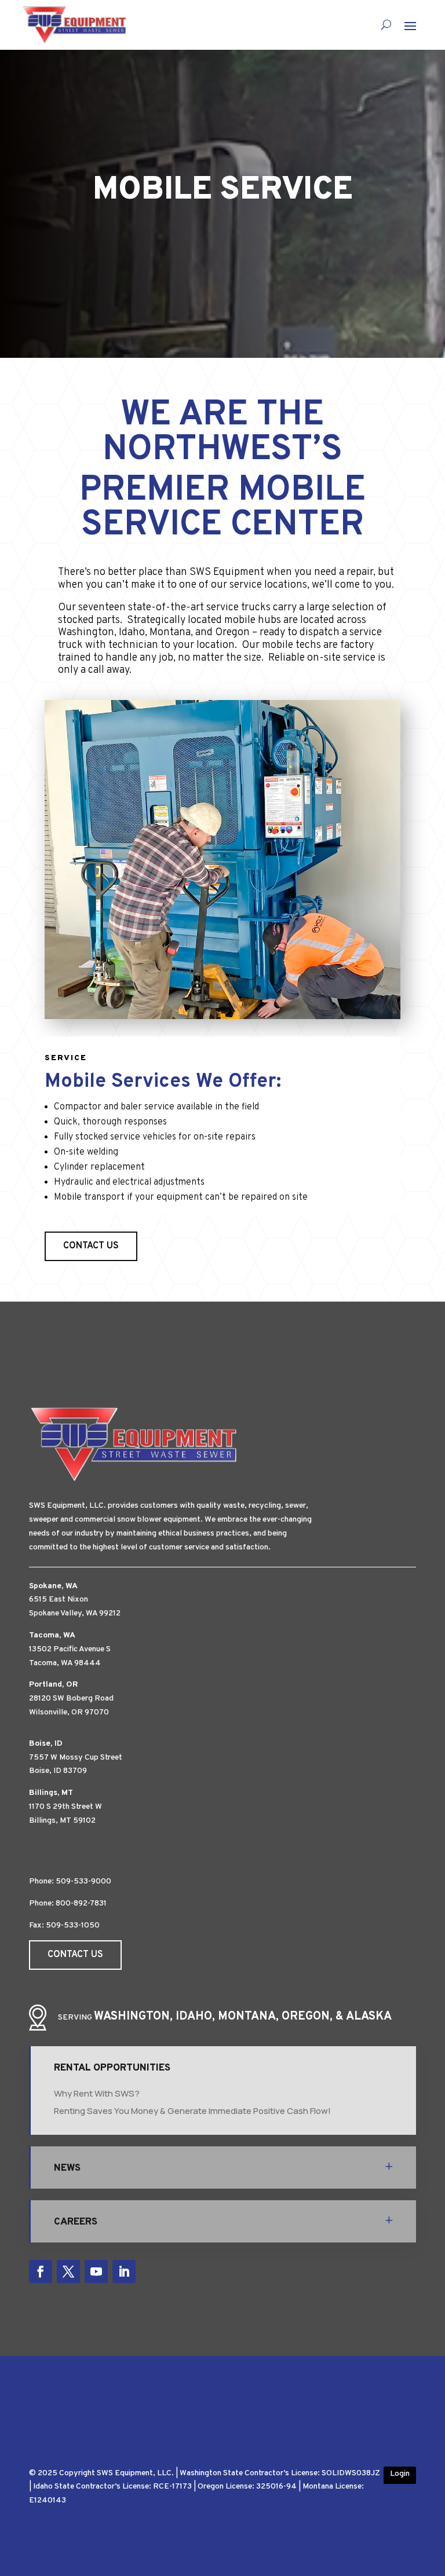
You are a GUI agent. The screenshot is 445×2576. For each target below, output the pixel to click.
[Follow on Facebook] (41, 2271)
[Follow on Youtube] (96, 2271)
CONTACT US (91, 1246)
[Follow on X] (68, 2271)
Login (400, 2474)
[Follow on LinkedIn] (124, 2271)
